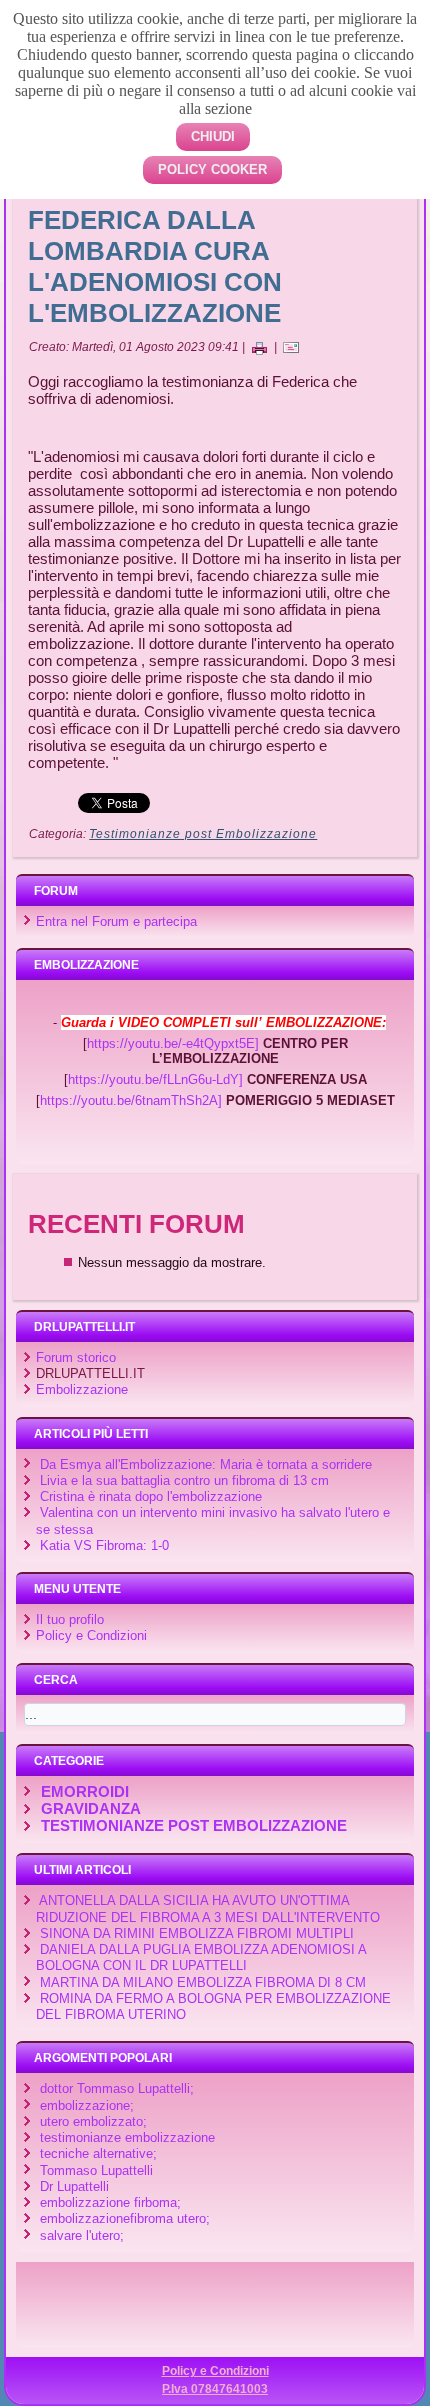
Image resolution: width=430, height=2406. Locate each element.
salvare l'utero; (82, 2235)
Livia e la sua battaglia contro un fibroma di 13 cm (184, 1480)
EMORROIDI (85, 1791)
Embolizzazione (82, 1389)
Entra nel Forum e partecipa (116, 921)
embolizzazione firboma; (110, 2202)
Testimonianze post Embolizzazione (203, 834)
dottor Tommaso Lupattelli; (117, 2088)
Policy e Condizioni (91, 1635)
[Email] (291, 347)
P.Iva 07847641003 (215, 2389)
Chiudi (213, 136)
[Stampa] (259, 347)
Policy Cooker (212, 169)
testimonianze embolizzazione (127, 2137)
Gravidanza (91, 1808)
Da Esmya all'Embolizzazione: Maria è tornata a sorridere (206, 1464)
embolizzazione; (87, 2105)
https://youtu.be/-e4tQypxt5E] (173, 1043)
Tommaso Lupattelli (96, 2170)
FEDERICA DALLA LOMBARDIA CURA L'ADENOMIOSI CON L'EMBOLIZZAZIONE (155, 266)
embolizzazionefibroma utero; (125, 2218)
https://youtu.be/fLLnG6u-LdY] (155, 1079)
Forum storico (76, 1357)
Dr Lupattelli (74, 2186)
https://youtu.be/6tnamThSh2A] (131, 1100)
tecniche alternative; (98, 2153)
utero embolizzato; (93, 2121)
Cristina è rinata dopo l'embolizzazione (151, 1496)
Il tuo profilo (70, 1619)
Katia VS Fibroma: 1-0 (104, 1545)
